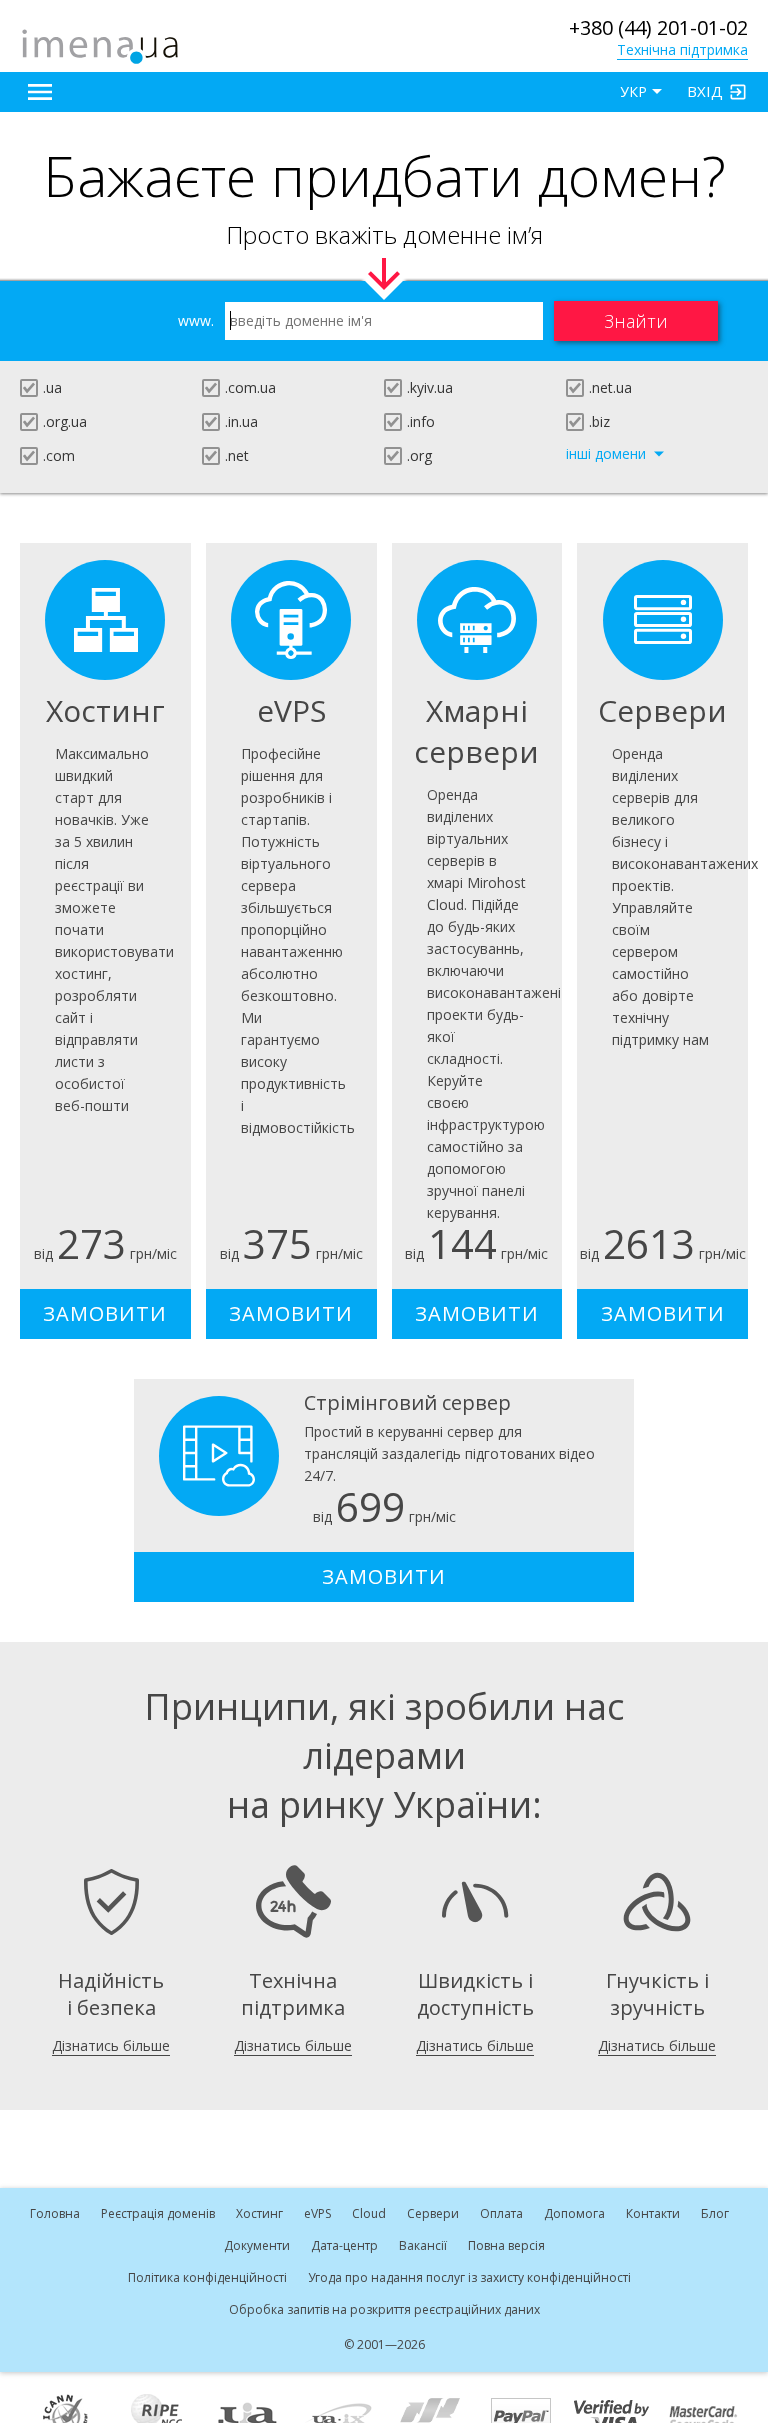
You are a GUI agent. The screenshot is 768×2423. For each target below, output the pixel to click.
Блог (715, 2213)
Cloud (369, 2213)
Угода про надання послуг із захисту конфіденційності (469, 2277)
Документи (257, 2245)
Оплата (501, 2213)
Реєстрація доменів (158, 2213)
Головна (55, 2213)
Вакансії (423, 2245)
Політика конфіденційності (207, 2277)
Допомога (574, 2213)
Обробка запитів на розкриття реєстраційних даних (384, 2309)
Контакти (653, 2213)
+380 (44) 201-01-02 (658, 27)
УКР (633, 91)
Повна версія (506, 2245)
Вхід (705, 91)
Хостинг (259, 2213)
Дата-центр (344, 2245)
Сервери (433, 2213)
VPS (317, 2213)
